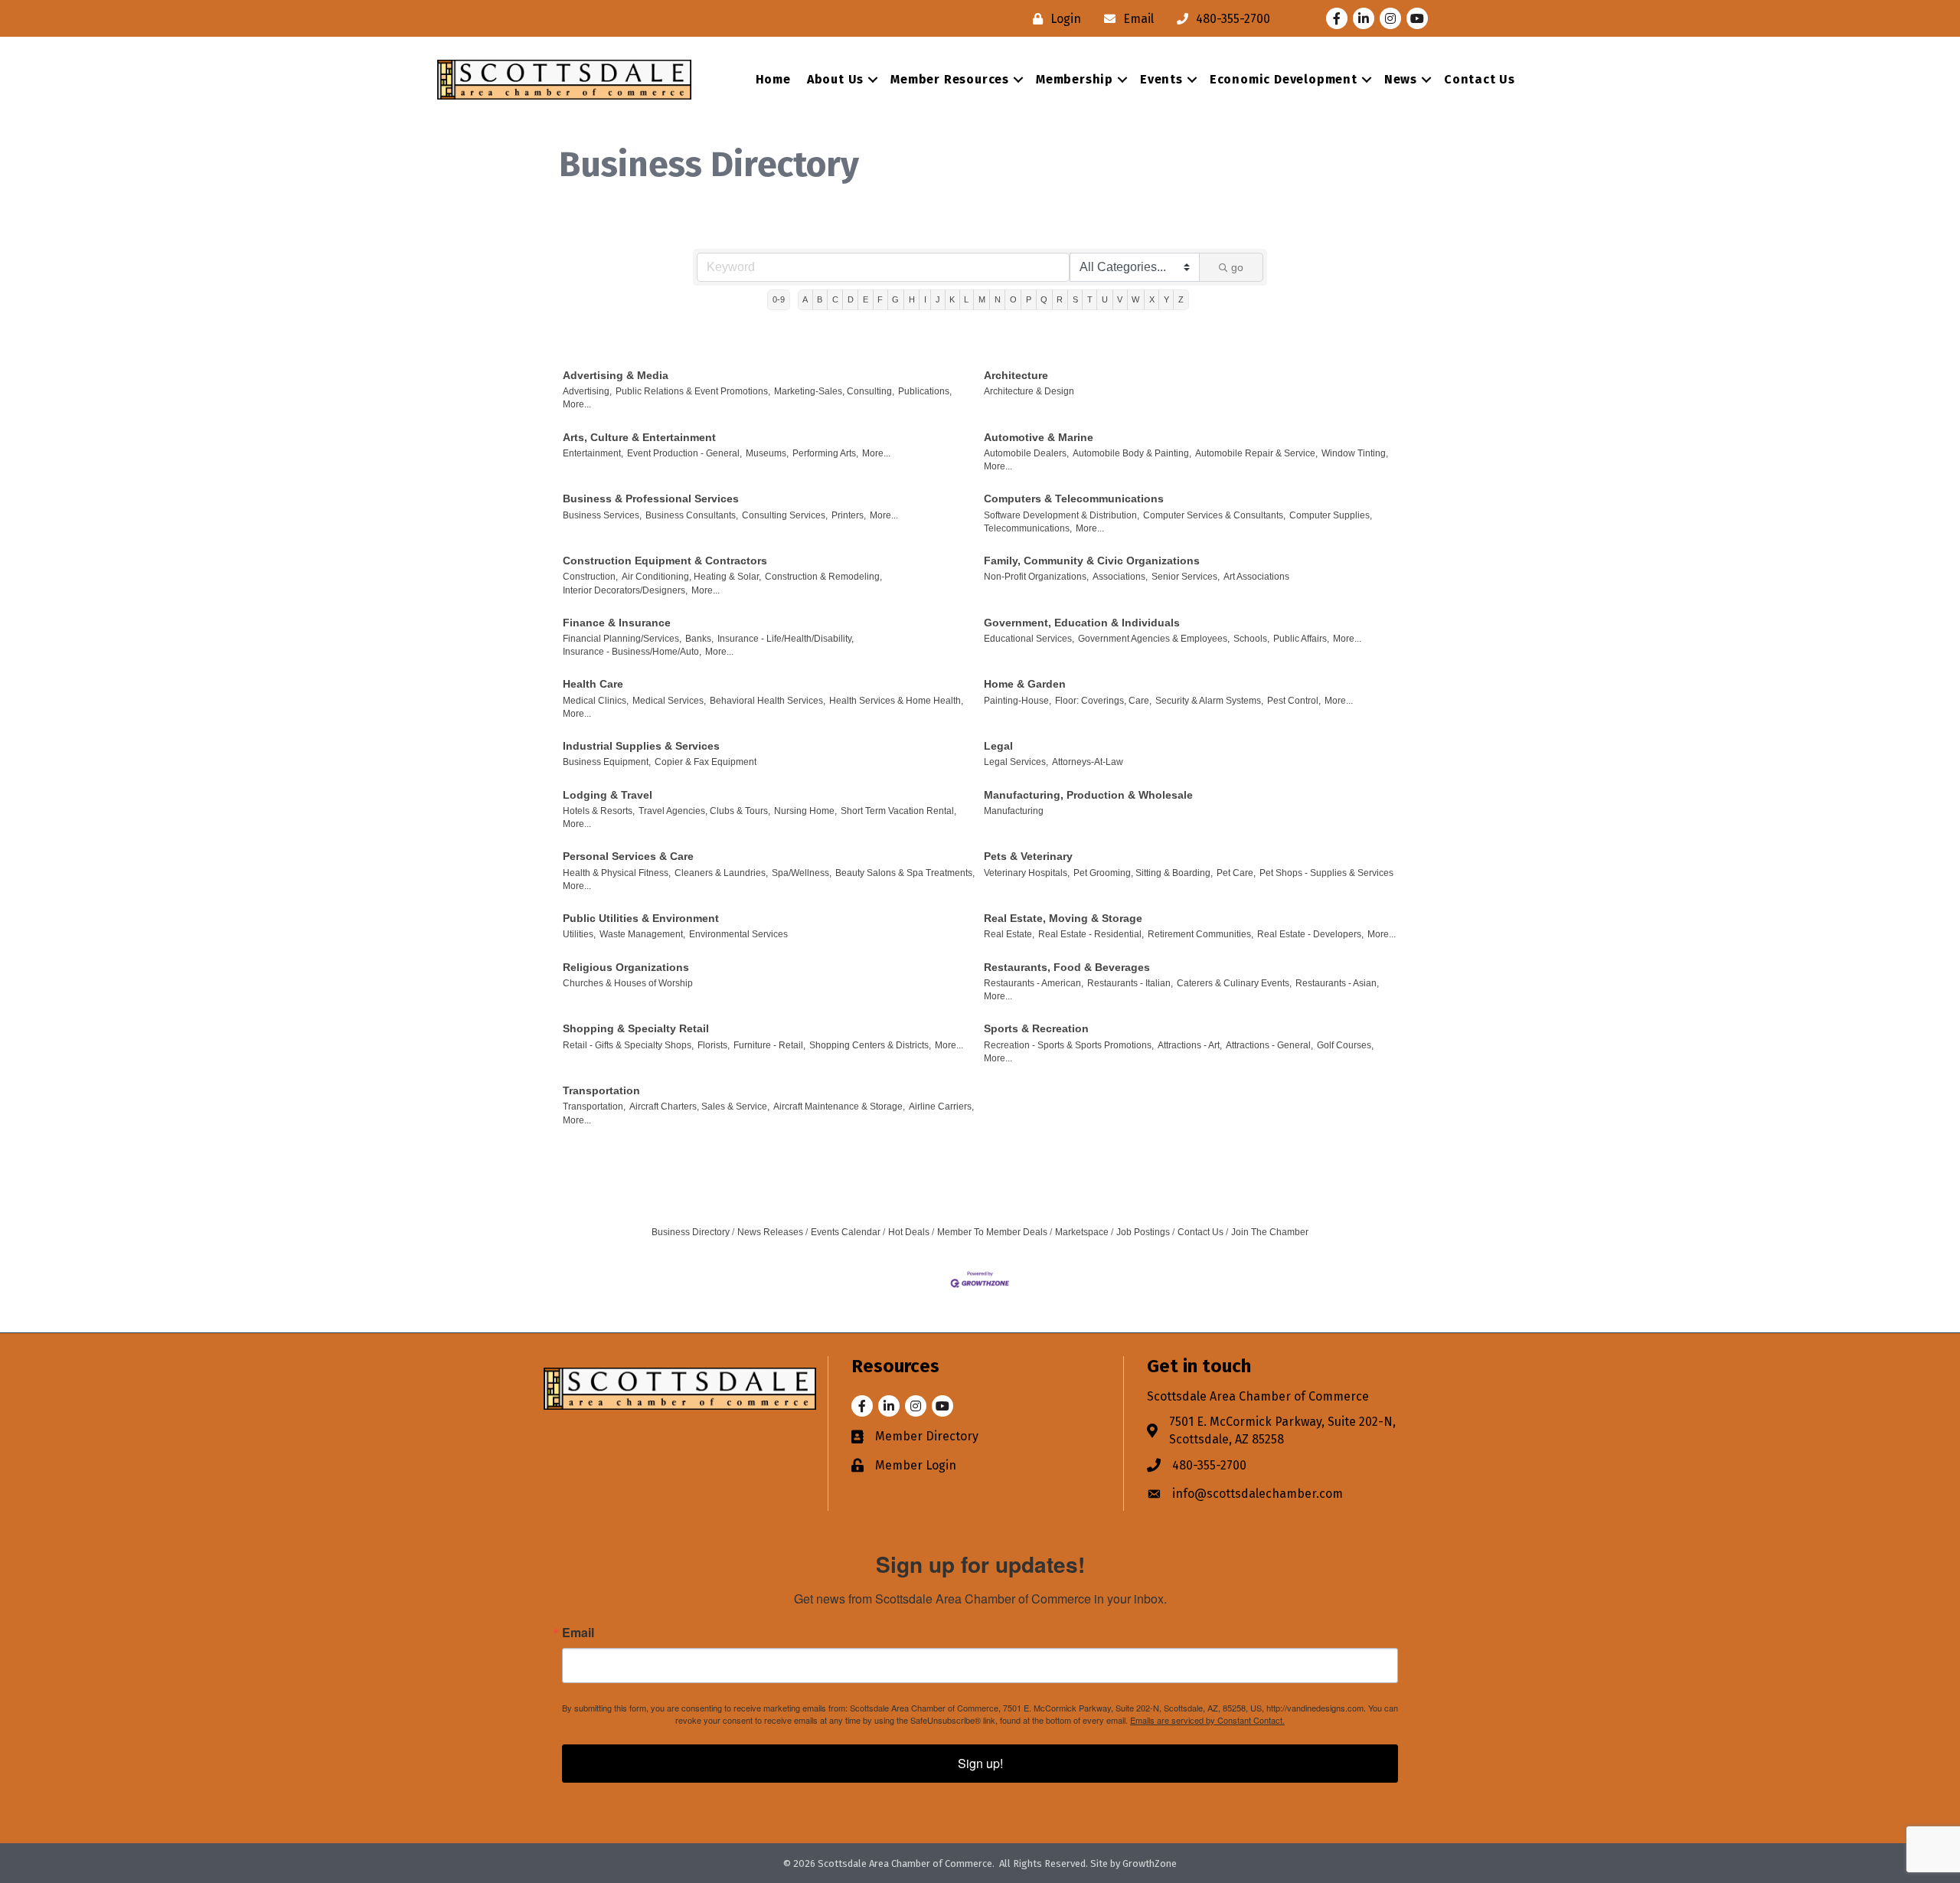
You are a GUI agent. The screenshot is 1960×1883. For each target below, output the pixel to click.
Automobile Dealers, (1026, 453)
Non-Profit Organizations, (1036, 577)
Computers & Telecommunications (1074, 499)
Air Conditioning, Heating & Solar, (691, 577)
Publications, (925, 391)
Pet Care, (1236, 873)
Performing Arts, (825, 453)
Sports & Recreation (1036, 1028)
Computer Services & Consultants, (1214, 515)
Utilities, (579, 934)
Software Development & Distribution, (1062, 515)
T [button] (1090, 299)
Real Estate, (1009, 934)
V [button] (1120, 299)
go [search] (1237, 267)
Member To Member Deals (992, 1232)
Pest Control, (1294, 701)
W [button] (1135, 299)
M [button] (982, 299)
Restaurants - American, (1034, 983)
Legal (998, 746)
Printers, (849, 515)
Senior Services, (1186, 577)
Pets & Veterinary (1028, 856)
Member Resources (950, 79)
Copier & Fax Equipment (706, 762)
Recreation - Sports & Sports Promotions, (1069, 1045)
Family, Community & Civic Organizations (1092, 561)
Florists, (714, 1045)
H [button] (912, 299)
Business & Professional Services (651, 499)
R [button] (1060, 299)
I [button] (925, 299)
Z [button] (1181, 299)
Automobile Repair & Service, (1256, 453)
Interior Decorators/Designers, (625, 590)
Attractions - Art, (1190, 1045)
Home (773, 79)
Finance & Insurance (617, 623)
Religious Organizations (626, 967)
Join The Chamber (1270, 1232)
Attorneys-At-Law (1088, 762)
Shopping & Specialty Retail (636, 1028)
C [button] (835, 299)
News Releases (770, 1232)
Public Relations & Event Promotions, (693, 391)
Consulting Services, (785, 515)
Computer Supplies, (1331, 515)
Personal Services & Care (628, 856)
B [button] (820, 299)
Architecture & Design (1029, 391)
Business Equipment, (607, 762)
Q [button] (1044, 299)
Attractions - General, (1269, 1045)
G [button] (895, 299)
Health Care (593, 684)
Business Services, (602, 515)
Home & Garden (1025, 684)
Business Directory (691, 1232)
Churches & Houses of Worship (628, 983)
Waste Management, (642, 934)
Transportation (601, 1090)
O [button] (1013, 299)
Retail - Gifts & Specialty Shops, (628, 1045)
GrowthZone (1150, 1863)
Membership (1075, 79)
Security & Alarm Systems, (1209, 701)
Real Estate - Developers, (1310, 934)
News (1401, 79)
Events (1161, 79)
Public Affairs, (1301, 639)
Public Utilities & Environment (641, 918)
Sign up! (980, 1763)
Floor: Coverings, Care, (1103, 701)
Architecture (1016, 375)
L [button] (966, 299)
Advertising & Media (616, 375)
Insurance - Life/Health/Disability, (786, 639)
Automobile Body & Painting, (1132, 453)
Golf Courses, (1345, 1045)
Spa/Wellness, (802, 873)
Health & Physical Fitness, (617, 873)
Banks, (699, 639)
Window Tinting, (1355, 453)
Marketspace (1082, 1232)
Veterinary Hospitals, (1027, 873)
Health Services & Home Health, (896, 701)
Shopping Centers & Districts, (870, 1045)
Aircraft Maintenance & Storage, (839, 1107)
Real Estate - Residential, (1091, 934)
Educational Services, (1029, 639)
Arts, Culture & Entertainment (639, 437)
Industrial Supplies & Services (641, 746)
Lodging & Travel (608, 795)
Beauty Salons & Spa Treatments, (905, 873)
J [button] (938, 299)
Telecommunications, (1028, 528)
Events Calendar (846, 1232)
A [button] (805, 299)
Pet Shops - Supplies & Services (1326, 873)
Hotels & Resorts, (599, 811)
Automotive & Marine (1039, 437)
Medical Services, (669, 701)
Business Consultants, (692, 515)
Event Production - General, (684, 453)
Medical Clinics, (596, 701)
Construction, (590, 577)
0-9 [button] (779, 299)
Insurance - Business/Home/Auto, (632, 652)
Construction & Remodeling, (823, 577)
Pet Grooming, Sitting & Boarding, (1143, 873)
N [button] (998, 299)
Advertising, (587, 391)
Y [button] (1166, 299)
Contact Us (1480, 79)
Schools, (1251, 639)
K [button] (952, 299)
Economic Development (1284, 79)
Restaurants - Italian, (1130, 983)
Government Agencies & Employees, (1154, 639)
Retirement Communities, (1200, 934)
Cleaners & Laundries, (721, 873)
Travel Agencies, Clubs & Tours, (704, 811)
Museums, (767, 453)
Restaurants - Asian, (1337, 983)
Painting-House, (1018, 701)
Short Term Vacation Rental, (898, 811)
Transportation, (594, 1107)
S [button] (1075, 299)
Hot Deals (909, 1232)
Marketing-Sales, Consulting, (834, 391)
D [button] (851, 299)
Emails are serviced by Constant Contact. (1207, 1720)
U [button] (1105, 299)
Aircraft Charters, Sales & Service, (699, 1107)
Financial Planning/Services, (622, 639)
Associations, (1120, 577)
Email (578, 1633)
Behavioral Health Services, (768, 701)
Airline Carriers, (941, 1107)
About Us (835, 79)
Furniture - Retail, (769, 1045)
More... (577, 404)
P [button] (1029, 299)
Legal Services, (1016, 762)
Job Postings (1143, 1232)
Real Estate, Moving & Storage (1063, 918)
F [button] (880, 299)
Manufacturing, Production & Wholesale (1088, 795)
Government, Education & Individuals (1082, 623)
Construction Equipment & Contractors (665, 561)
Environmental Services (738, 934)
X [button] (1152, 299)
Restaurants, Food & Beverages (1067, 967)
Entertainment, (593, 453)
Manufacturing (1014, 811)
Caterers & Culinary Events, (1234, 983)
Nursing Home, (805, 811)
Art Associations (1256, 577)
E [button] (866, 299)
